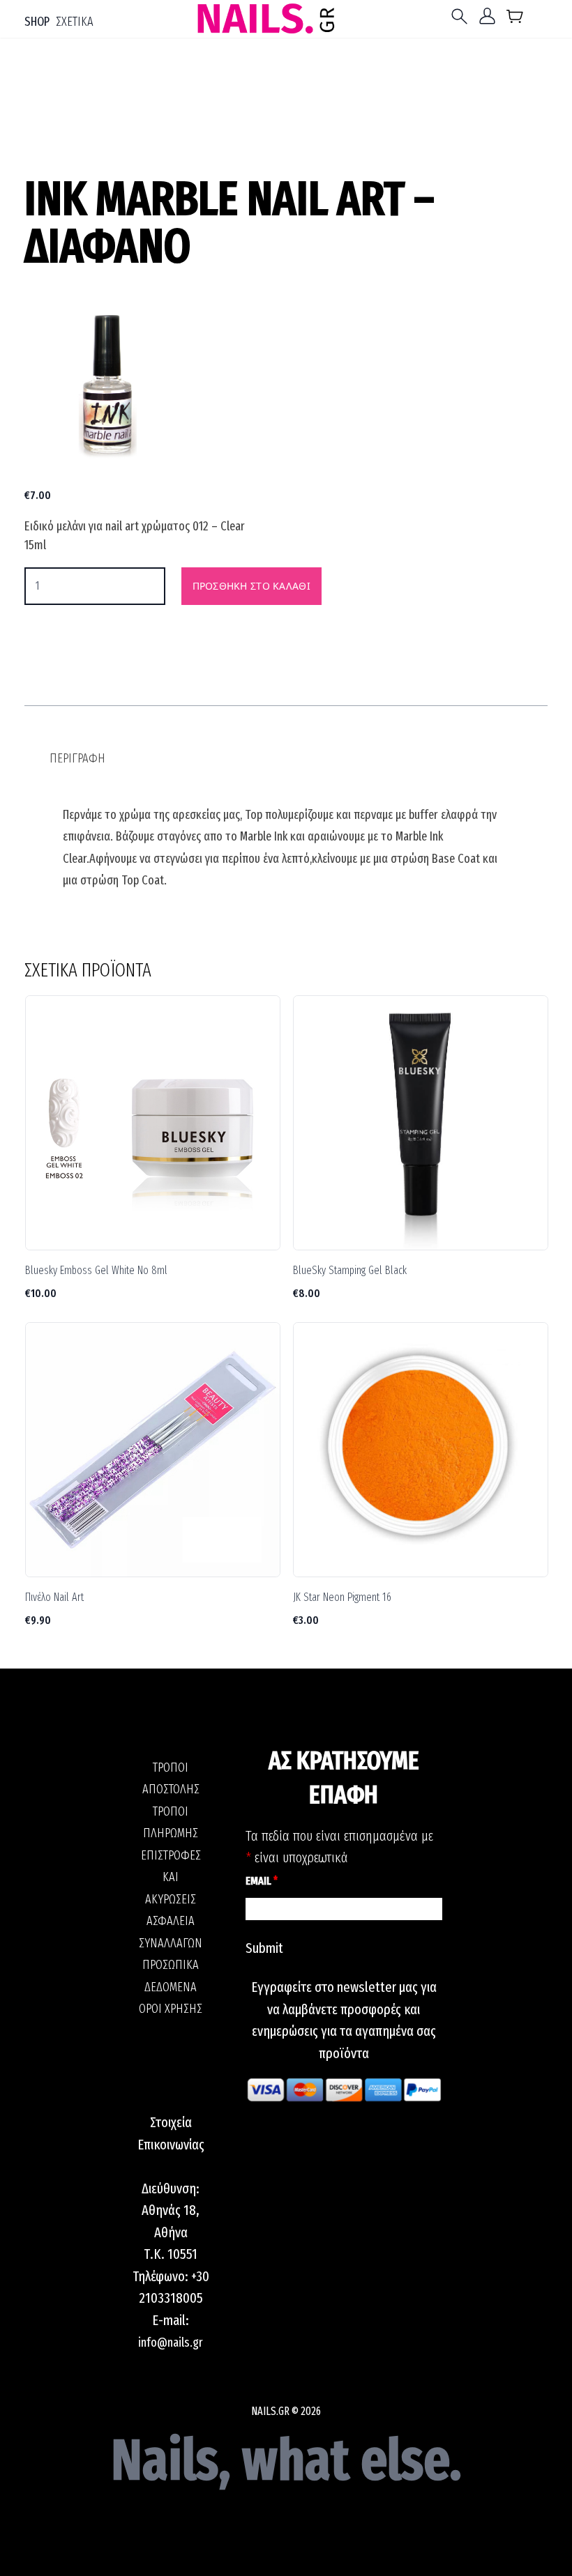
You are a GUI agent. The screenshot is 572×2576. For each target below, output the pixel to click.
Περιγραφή (77, 758)
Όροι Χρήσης (171, 2009)
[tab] (77, 759)
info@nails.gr (171, 2343)
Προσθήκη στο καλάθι (251, 586)
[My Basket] (515, 19)
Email (262, 1881)
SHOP (37, 22)
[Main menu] (462, 16)
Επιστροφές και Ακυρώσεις (171, 1877)
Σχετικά (75, 22)
